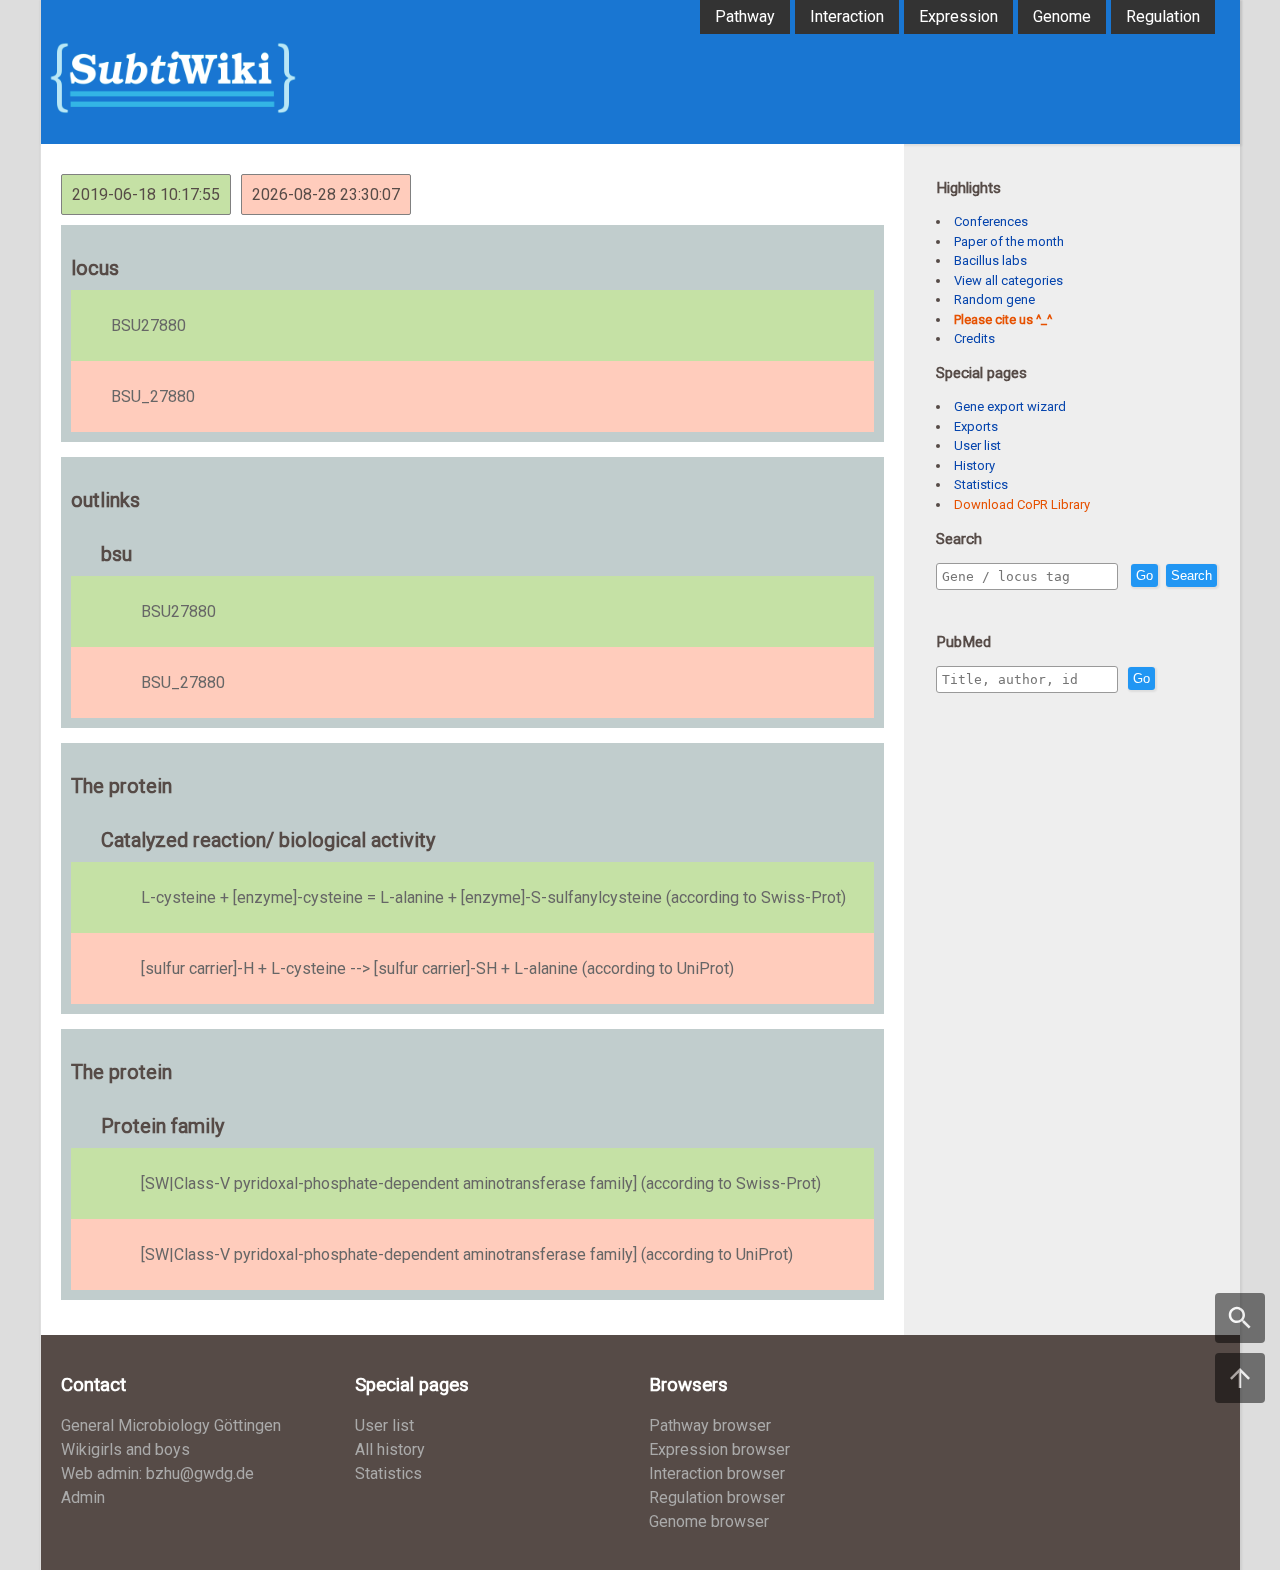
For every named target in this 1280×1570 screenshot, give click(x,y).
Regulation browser (717, 1497)
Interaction (847, 16)
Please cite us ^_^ (1003, 319)
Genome (1062, 16)
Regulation (1163, 16)
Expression (958, 16)
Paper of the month (1009, 241)
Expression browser (719, 1449)
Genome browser (709, 1521)
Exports (976, 426)
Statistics (981, 484)
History (974, 465)
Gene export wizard (1010, 406)
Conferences (991, 221)
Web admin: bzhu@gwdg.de (157, 1473)
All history (390, 1449)
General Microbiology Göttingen (171, 1425)
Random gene (994, 299)
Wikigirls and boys (125, 1449)
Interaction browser (717, 1473)
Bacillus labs (990, 260)
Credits (974, 338)
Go (1144, 575)
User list (977, 445)
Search (1191, 575)
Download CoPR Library (1022, 504)
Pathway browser (710, 1425)
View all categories (1008, 280)
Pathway (745, 16)
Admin (83, 1497)
